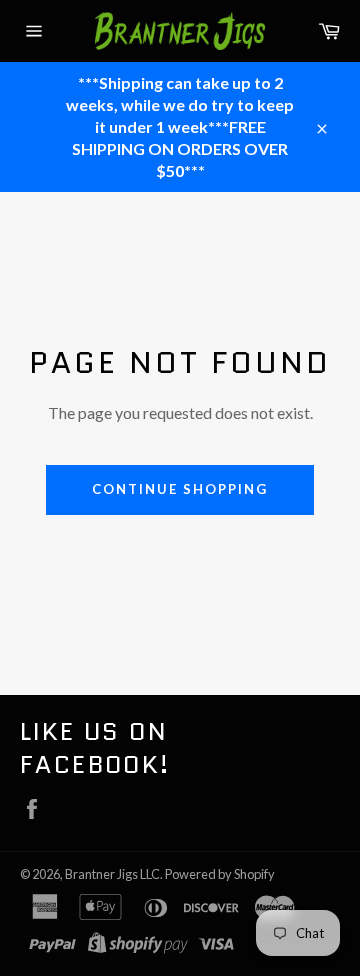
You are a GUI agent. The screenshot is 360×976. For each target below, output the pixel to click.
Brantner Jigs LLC (112, 874)
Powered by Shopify (220, 874)
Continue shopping (179, 489)
